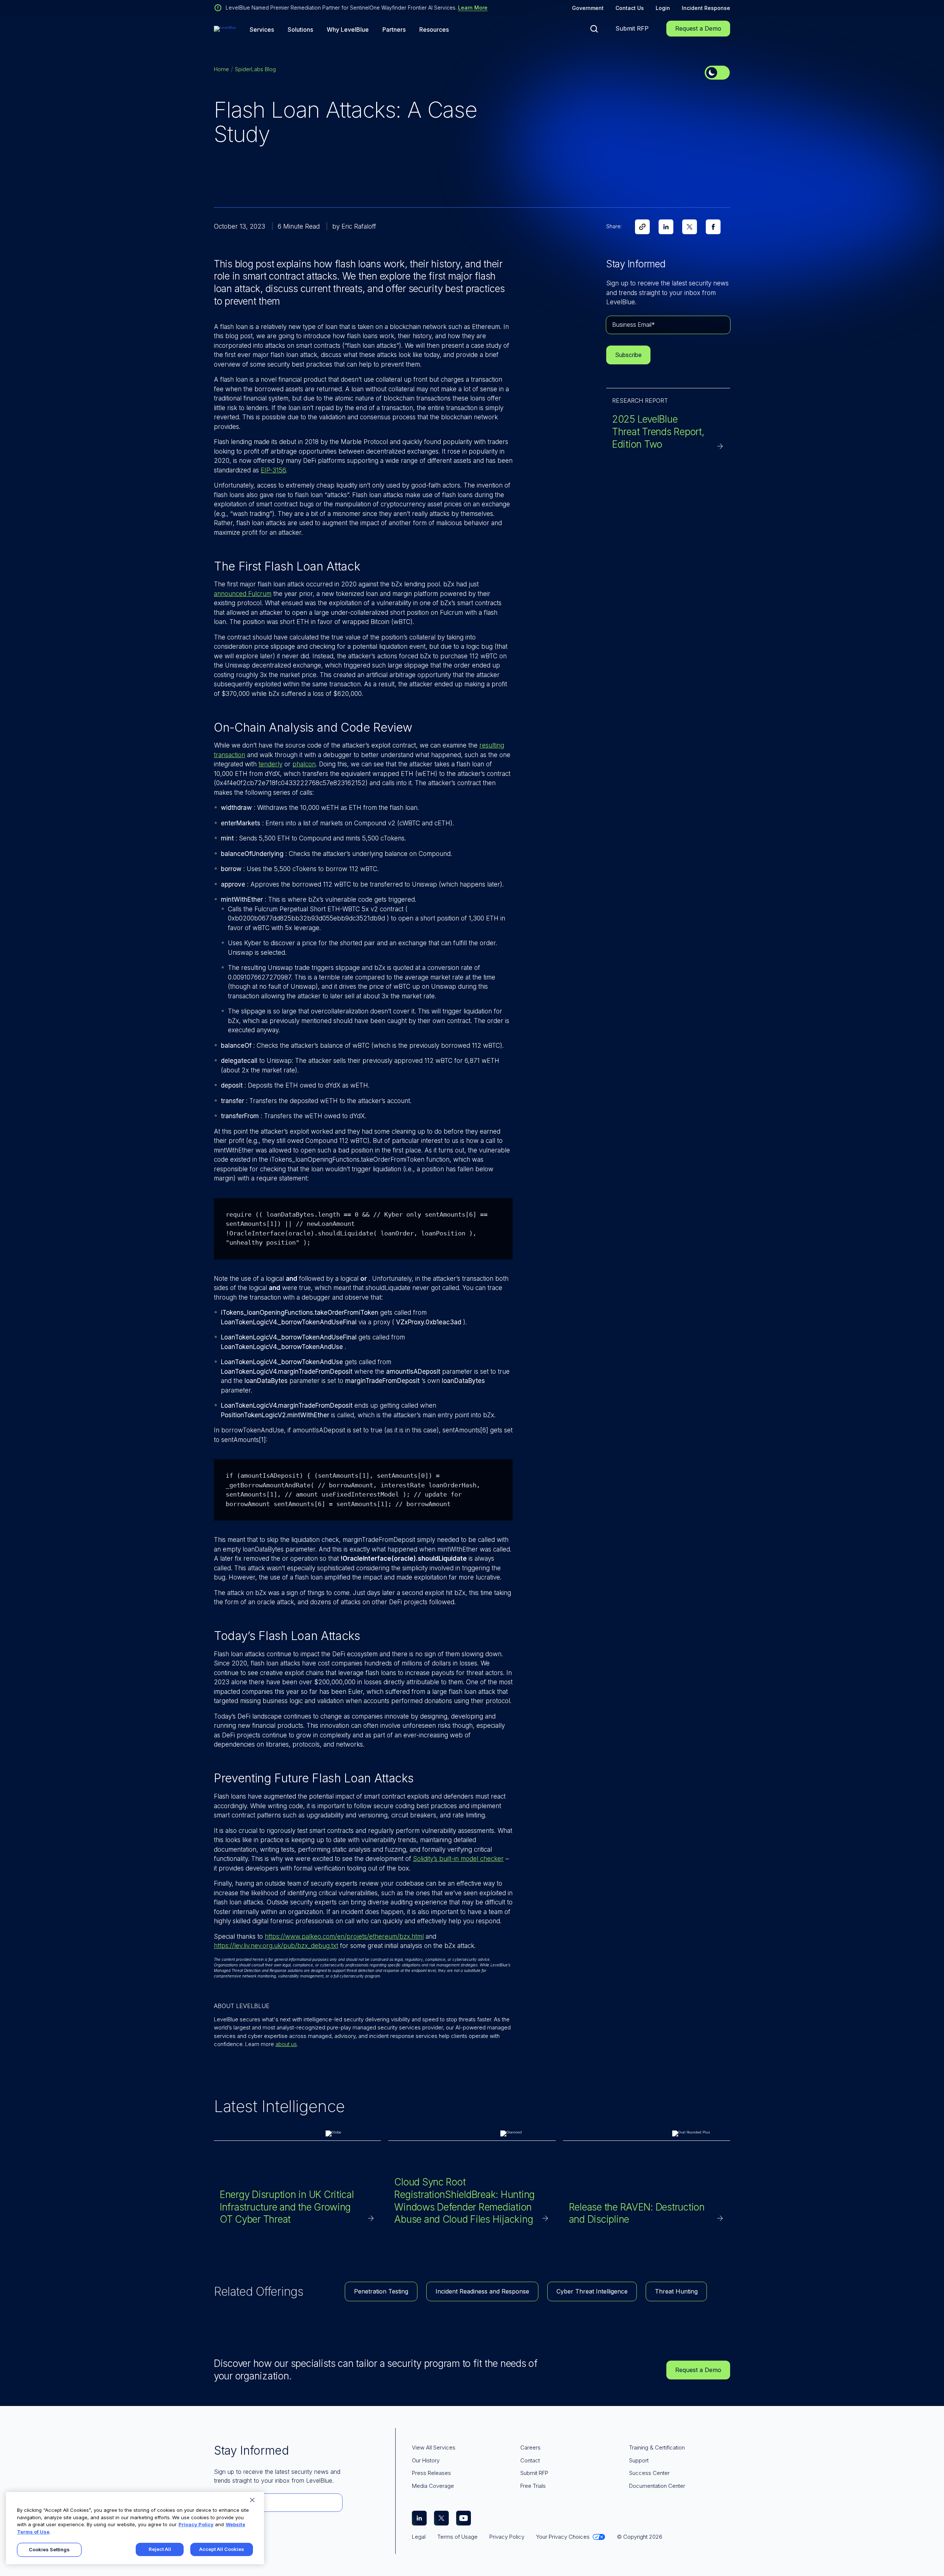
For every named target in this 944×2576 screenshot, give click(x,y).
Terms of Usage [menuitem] (457, 2537)
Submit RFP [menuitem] (534, 2473)
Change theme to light (717, 73)
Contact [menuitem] (530, 2460)
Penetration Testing (381, 2291)
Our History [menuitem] (426, 2460)
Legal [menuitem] (419, 2537)
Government (588, 8)
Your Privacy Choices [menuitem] (563, 2537)
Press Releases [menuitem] (431, 2473)
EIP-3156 (273, 470)
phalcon (304, 764)
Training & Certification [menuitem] (657, 2447)
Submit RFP (632, 28)
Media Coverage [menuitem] (433, 2486)
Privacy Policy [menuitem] (507, 2537)
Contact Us (630, 8)
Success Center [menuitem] (649, 2473)
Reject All (160, 2549)
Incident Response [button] (706, 8)
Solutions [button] (300, 30)
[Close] (252, 2500)
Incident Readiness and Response (482, 2291)
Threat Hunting (676, 2291)
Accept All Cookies (222, 2549)
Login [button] (663, 8)
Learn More (473, 8)
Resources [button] (434, 30)
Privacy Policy (196, 2524)
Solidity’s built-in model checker (458, 1859)
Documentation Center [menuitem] (657, 2486)
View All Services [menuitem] (434, 2447)
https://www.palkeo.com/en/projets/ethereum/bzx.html (344, 1937)
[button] (594, 29)
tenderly (270, 764)
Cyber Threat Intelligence (592, 2291)
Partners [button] (394, 30)
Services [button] (262, 30)
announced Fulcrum (243, 594)
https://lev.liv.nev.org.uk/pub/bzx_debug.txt (276, 1946)
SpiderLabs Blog (255, 69)
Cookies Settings (49, 2549)
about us (286, 2044)
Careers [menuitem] (530, 2447)
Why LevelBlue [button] (348, 30)
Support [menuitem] (639, 2460)
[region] (135, 2528)
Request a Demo (698, 28)
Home (221, 69)
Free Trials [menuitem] (533, 2486)
